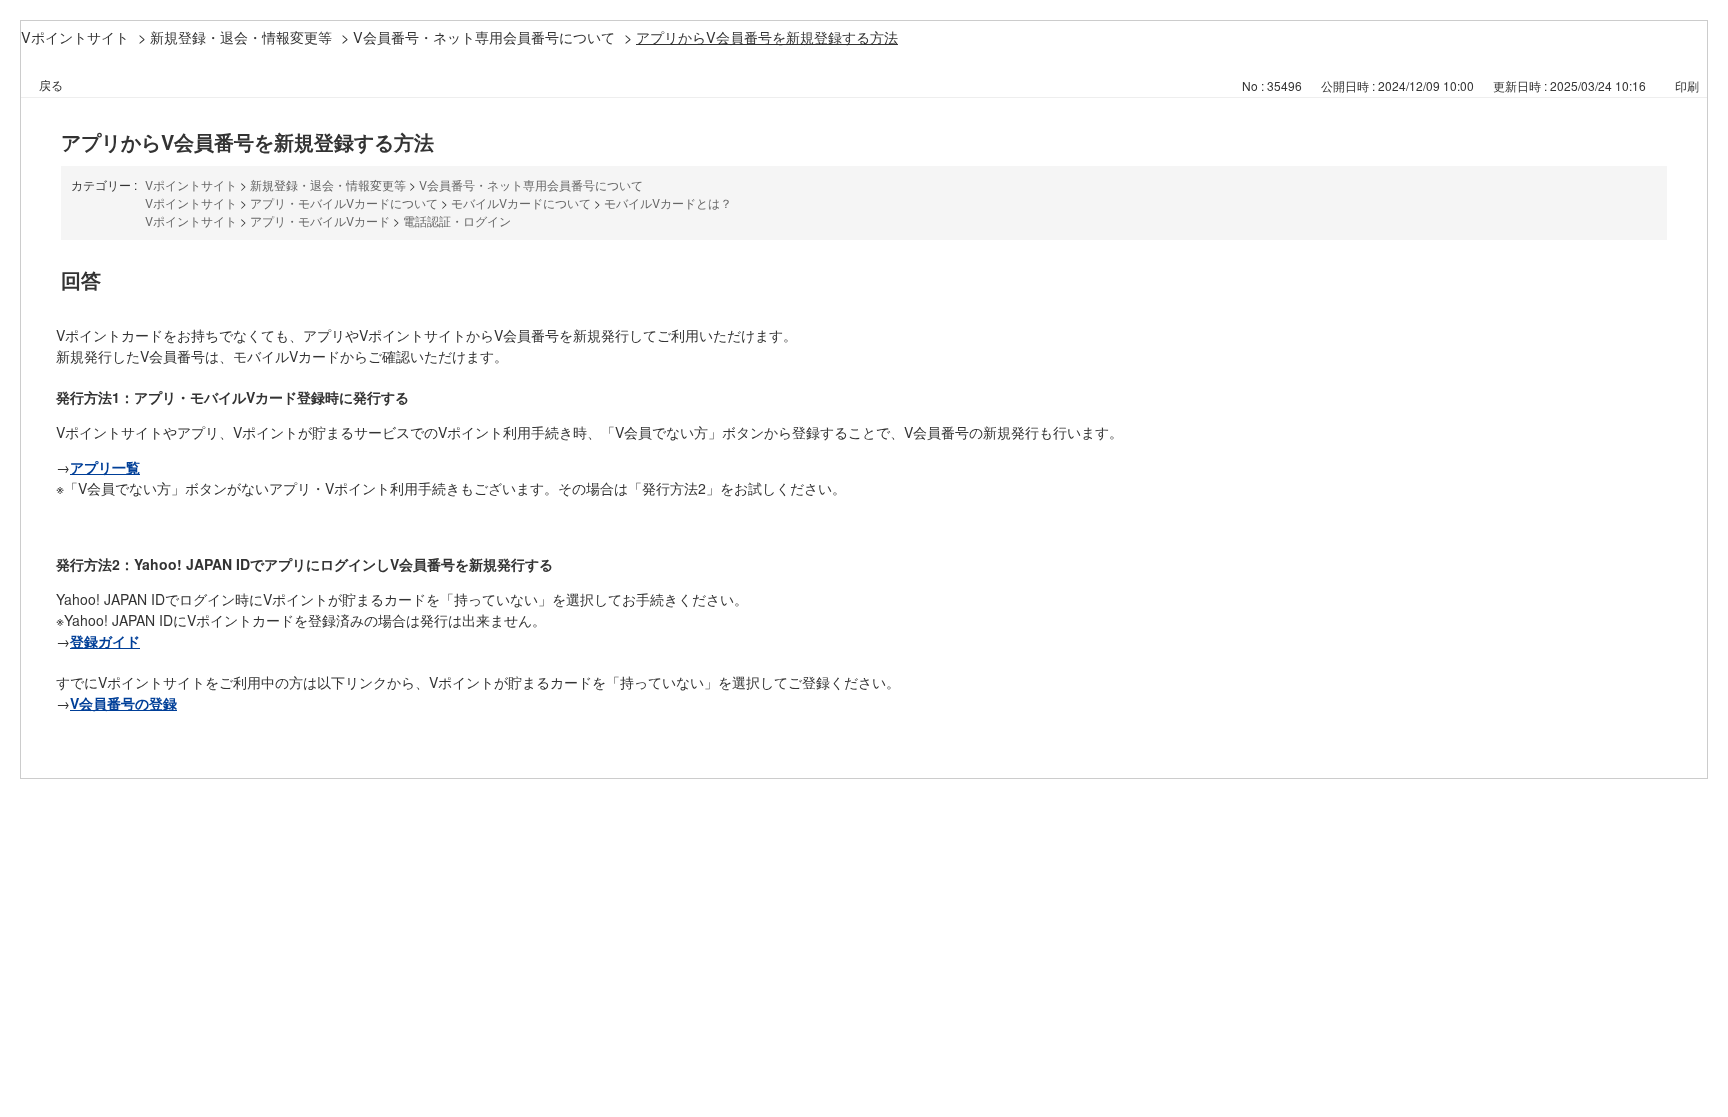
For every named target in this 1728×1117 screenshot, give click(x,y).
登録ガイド (105, 641)
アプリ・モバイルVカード (320, 220)
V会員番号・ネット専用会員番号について (484, 36)
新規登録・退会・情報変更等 (241, 36)
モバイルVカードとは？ (668, 202)
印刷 (1687, 85)
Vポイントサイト (75, 36)
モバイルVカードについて (521, 202)
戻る (51, 84)
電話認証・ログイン (457, 220)
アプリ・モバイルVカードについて (344, 202)
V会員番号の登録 (123, 703)
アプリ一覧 (105, 467)
